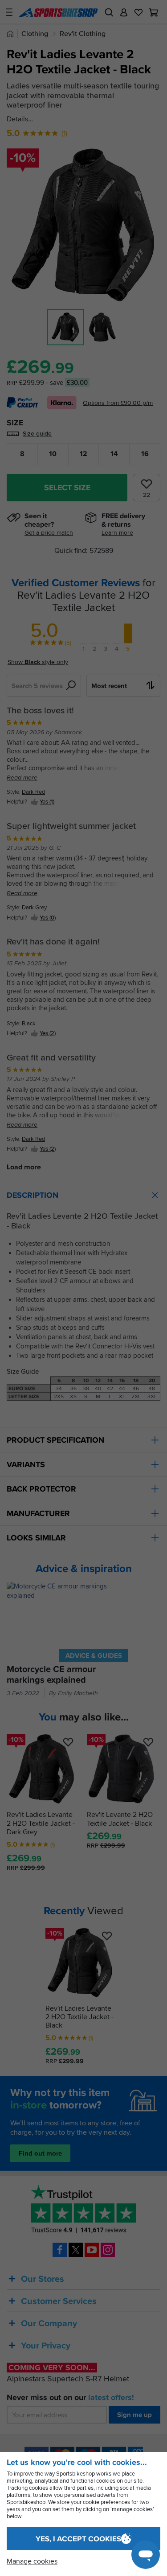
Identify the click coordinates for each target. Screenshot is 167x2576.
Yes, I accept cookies (78, 2539)
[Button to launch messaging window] (146, 2555)
